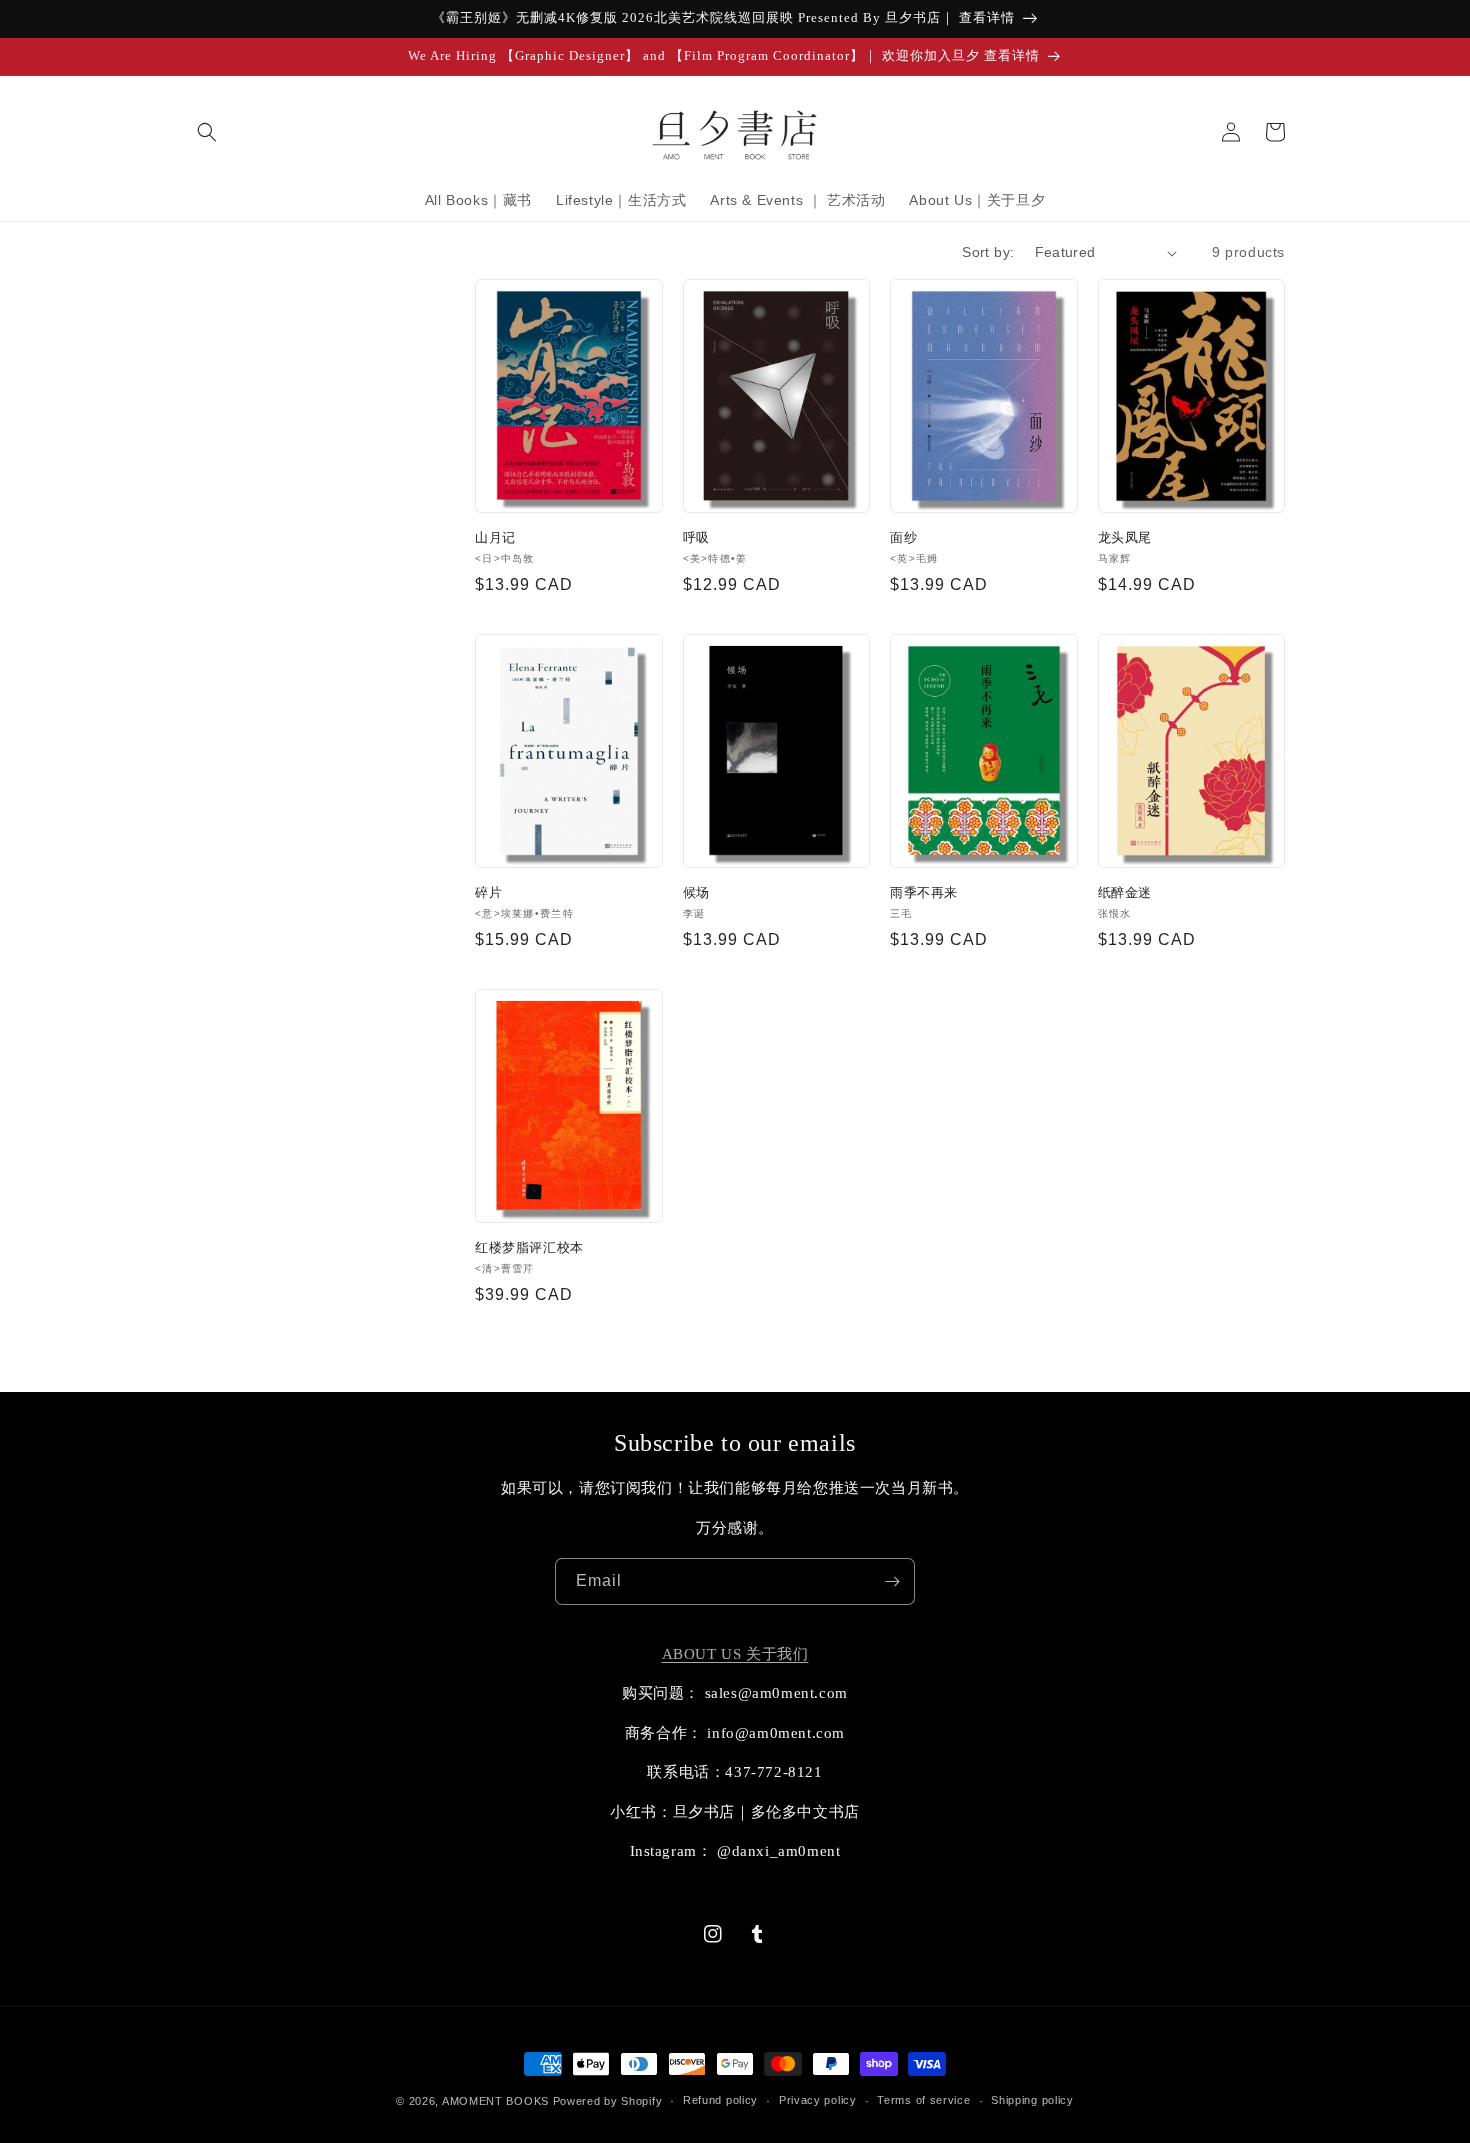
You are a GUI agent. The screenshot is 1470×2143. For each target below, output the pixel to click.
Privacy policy (818, 2100)
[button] (207, 132)
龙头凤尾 (1125, 537)
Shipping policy (1032, 2100)
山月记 (495, 537)
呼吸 (696, 537)
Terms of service (923, 2100)
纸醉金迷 (1125, 892)
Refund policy (720, 2100)
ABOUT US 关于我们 (735, 1654)
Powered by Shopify (608, 2101)
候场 (696, 892)
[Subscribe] (892, 1581)
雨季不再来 (924, 892)
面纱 (903, 537)
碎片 (488, 892)
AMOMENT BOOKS (495, 2101)
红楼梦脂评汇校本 (529, 1247)
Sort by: (988, 252)
